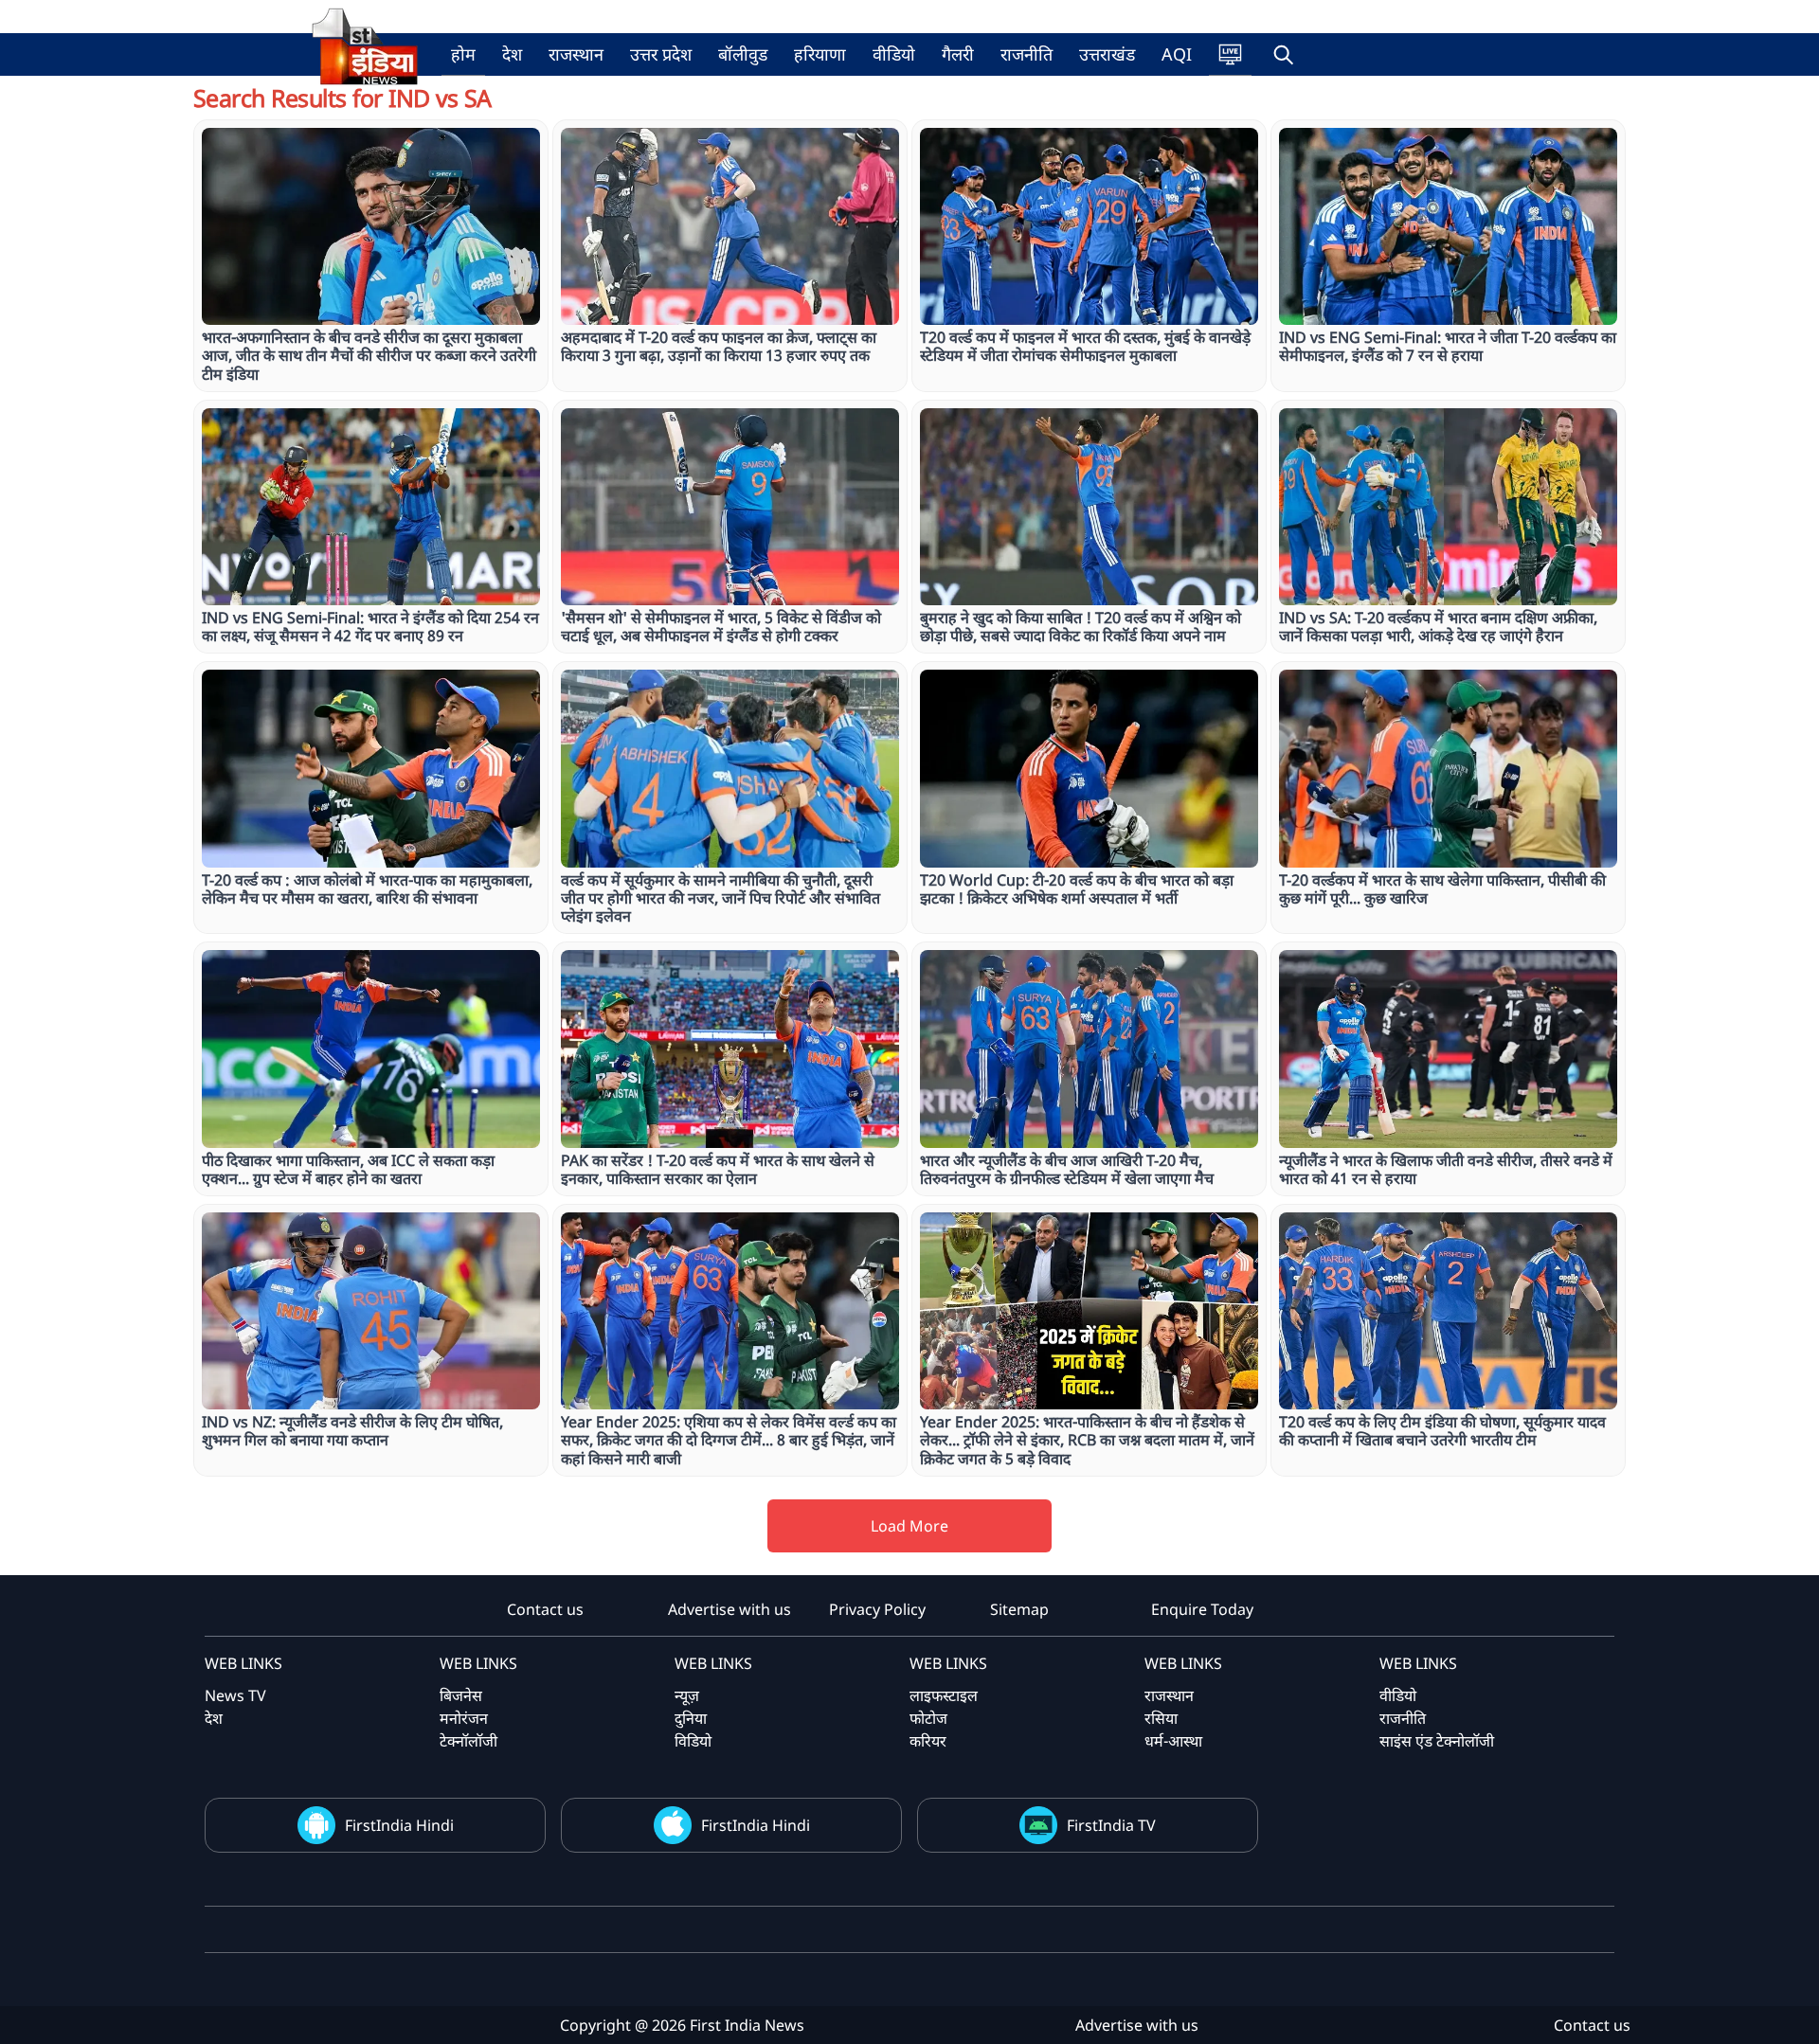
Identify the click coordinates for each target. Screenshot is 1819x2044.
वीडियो (894, 54)
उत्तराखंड (1107, 54)
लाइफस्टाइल (944, 1695)
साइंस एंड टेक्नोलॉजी (1437, 1741)
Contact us (545, 1609)
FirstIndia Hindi (399, 1825)
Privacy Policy (877, 1609)
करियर (928, 1741)
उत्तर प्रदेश (661, 54)
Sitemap (1019, 1609)
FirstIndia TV (1111, 1825)
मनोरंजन (464, 1718)
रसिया (1161, 1718)
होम (463, 54)
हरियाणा (820, 54)
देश (512, 54)
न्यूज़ (687, 1695)
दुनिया (691, 1718)
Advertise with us (729, 1609)
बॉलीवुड (743, 54)
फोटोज (928, 1718)
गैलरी (958, 54)
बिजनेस (461, 1695)
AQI (1177, 54)
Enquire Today (1202, 1609)
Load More (909, 1526)
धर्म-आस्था (1173, 1741)
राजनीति (1027, 54)
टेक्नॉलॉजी (468, 1741)
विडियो (693, 1741)
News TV (235, 1695)
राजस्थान (576, 54)
